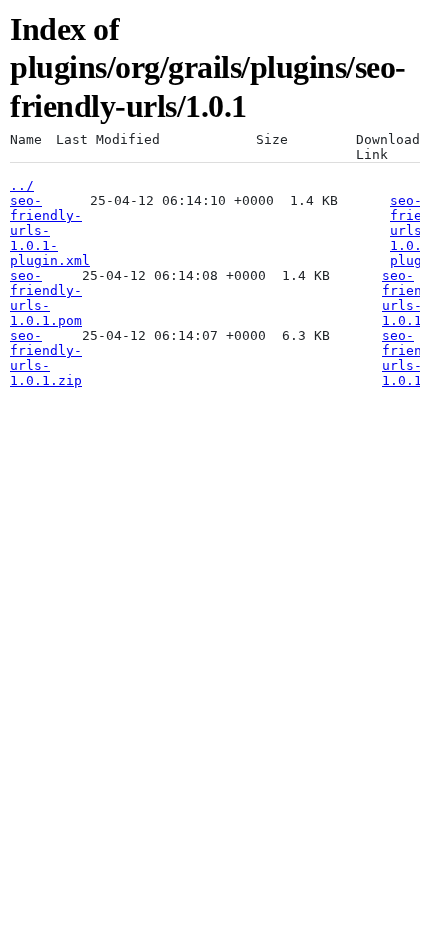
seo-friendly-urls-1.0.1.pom (46, 298)
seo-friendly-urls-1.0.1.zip (46, 358)
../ (22, 185)
